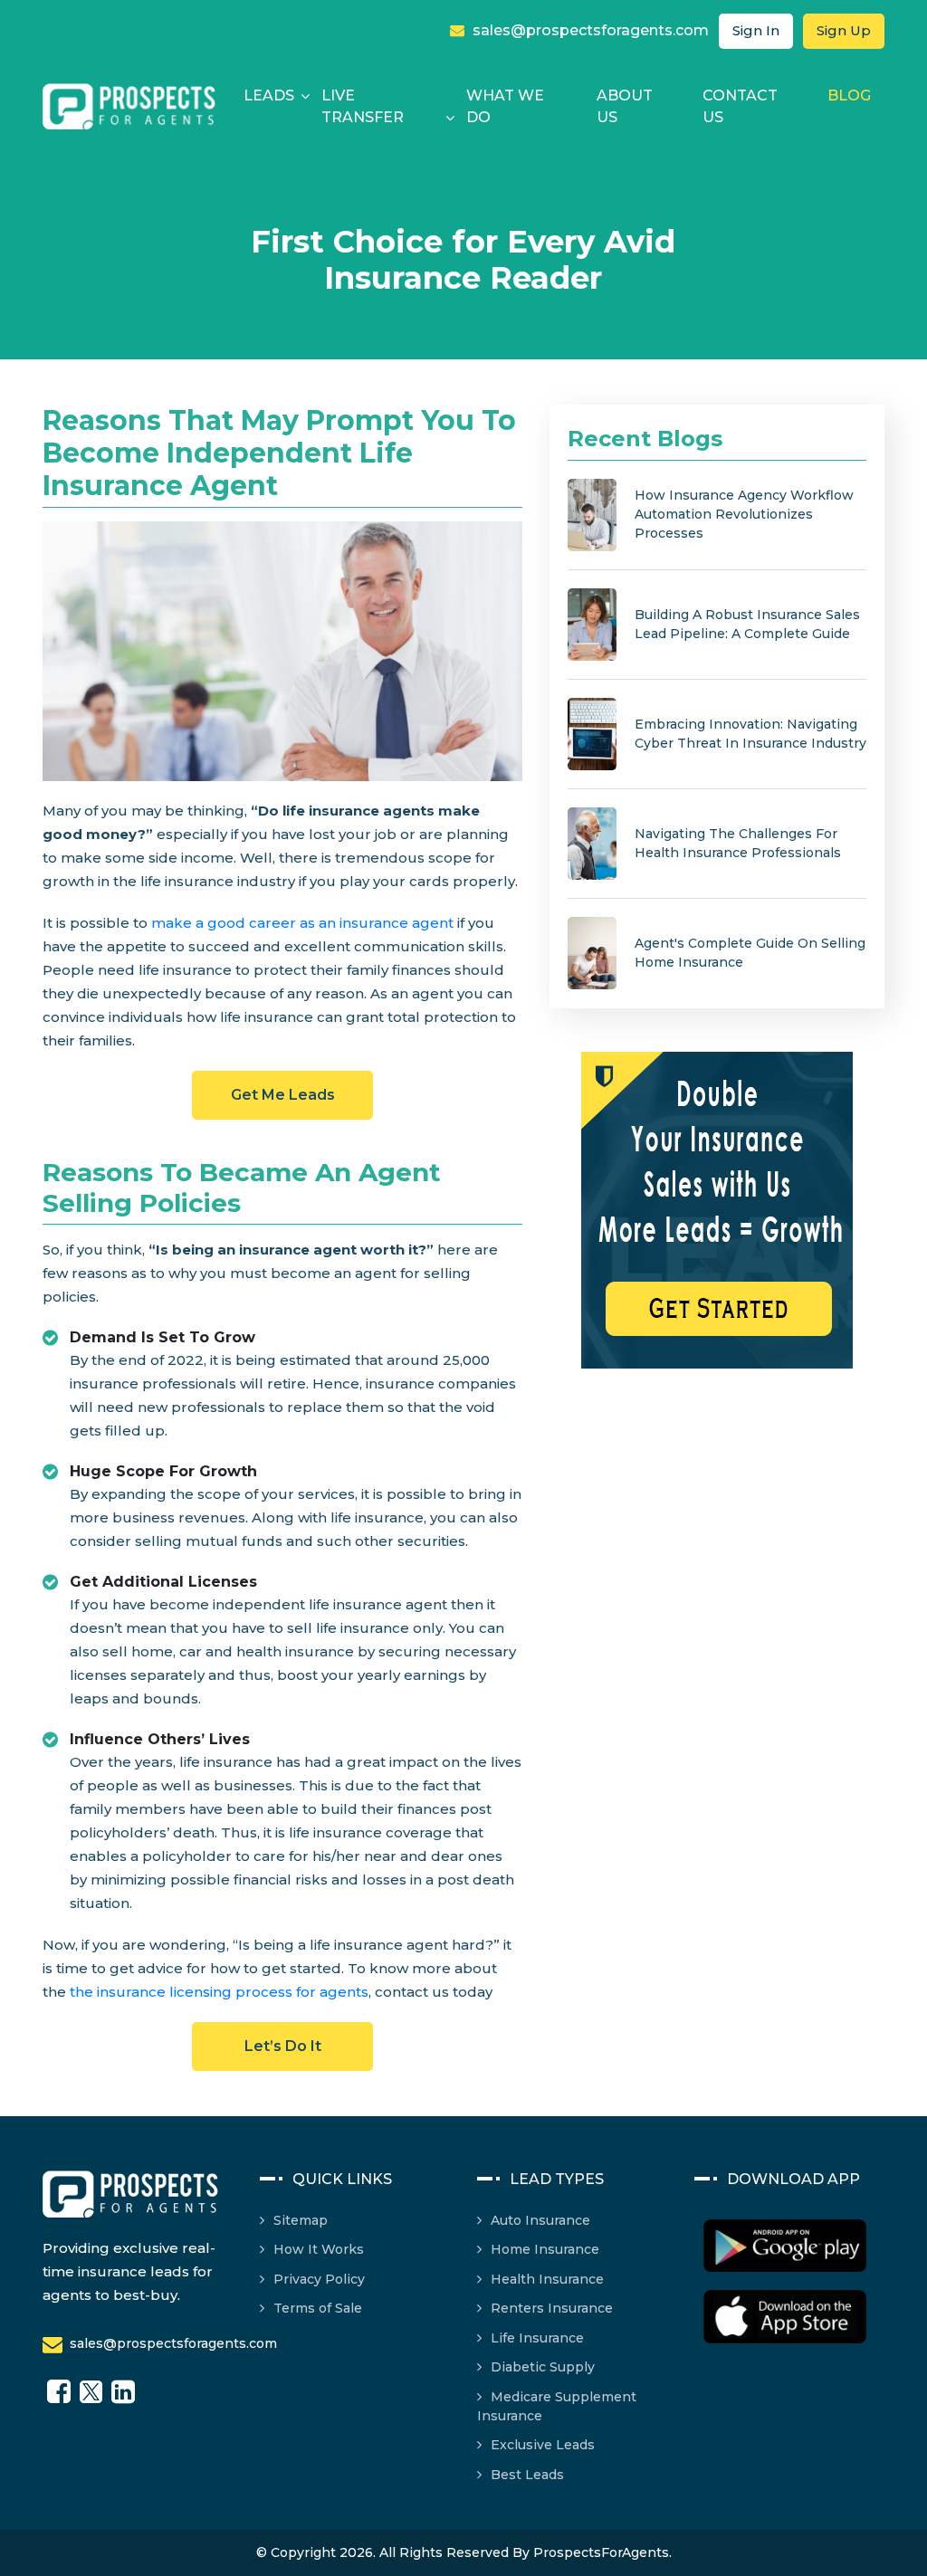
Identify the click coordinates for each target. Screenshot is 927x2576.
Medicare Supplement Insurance (557, 2407)
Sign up (844, 30)
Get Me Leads (283, 1095)
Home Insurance (545, 2249)
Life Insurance (537, 2338)
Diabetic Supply (543, 2367)
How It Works (319, 2249)
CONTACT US (740, 106)
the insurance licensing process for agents (219, 1992)
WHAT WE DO (505, 106)
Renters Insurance (552, 2308)
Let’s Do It (283, 2046)
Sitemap (301, 2220)
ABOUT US (625, 106)
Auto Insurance (540, 2220)
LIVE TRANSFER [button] (363, 106)
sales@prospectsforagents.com (589, 30)
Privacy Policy (319, 2279)
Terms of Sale (318, 2308)
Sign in (756, 30)
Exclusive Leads (543, 2445)
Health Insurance (547, 2279)
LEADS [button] (269, 95)
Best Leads (527, 2475)
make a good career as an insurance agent (302, 923)
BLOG (849, 95)
